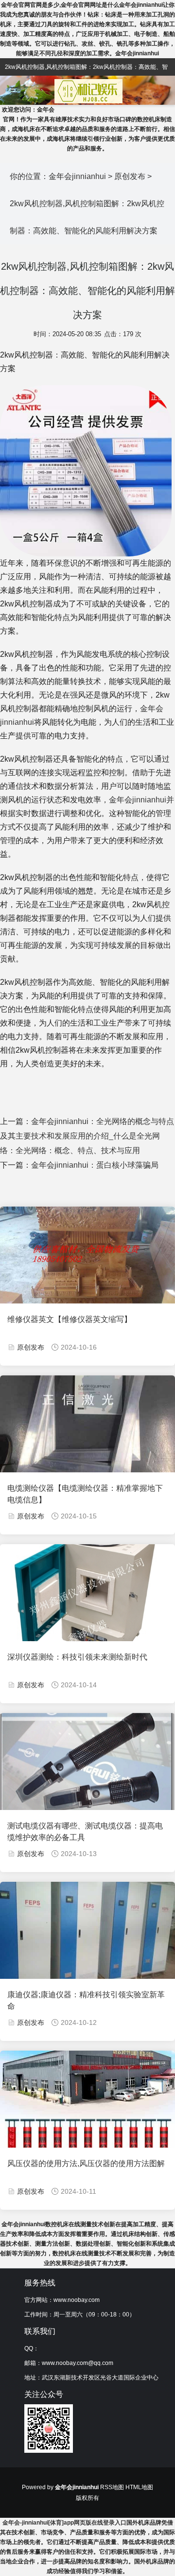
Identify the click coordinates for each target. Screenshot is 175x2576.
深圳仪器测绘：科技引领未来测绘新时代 (77, 1657)
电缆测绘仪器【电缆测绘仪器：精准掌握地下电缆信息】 (85, 1494)
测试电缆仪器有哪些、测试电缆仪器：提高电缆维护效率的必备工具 (85, 1832)
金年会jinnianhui (77, 176)
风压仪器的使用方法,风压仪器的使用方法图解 (86, 2163)
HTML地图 (139, 2487)
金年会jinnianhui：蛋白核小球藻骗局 (95, 1165)
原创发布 (130, 176)
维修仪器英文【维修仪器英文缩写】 (70, 1319)
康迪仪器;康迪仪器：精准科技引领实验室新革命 (86, 2000)
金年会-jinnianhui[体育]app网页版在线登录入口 (64, 2523)
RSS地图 (112, 2487)
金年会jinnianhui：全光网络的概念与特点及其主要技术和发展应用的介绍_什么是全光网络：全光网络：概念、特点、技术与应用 (87, 1136)
